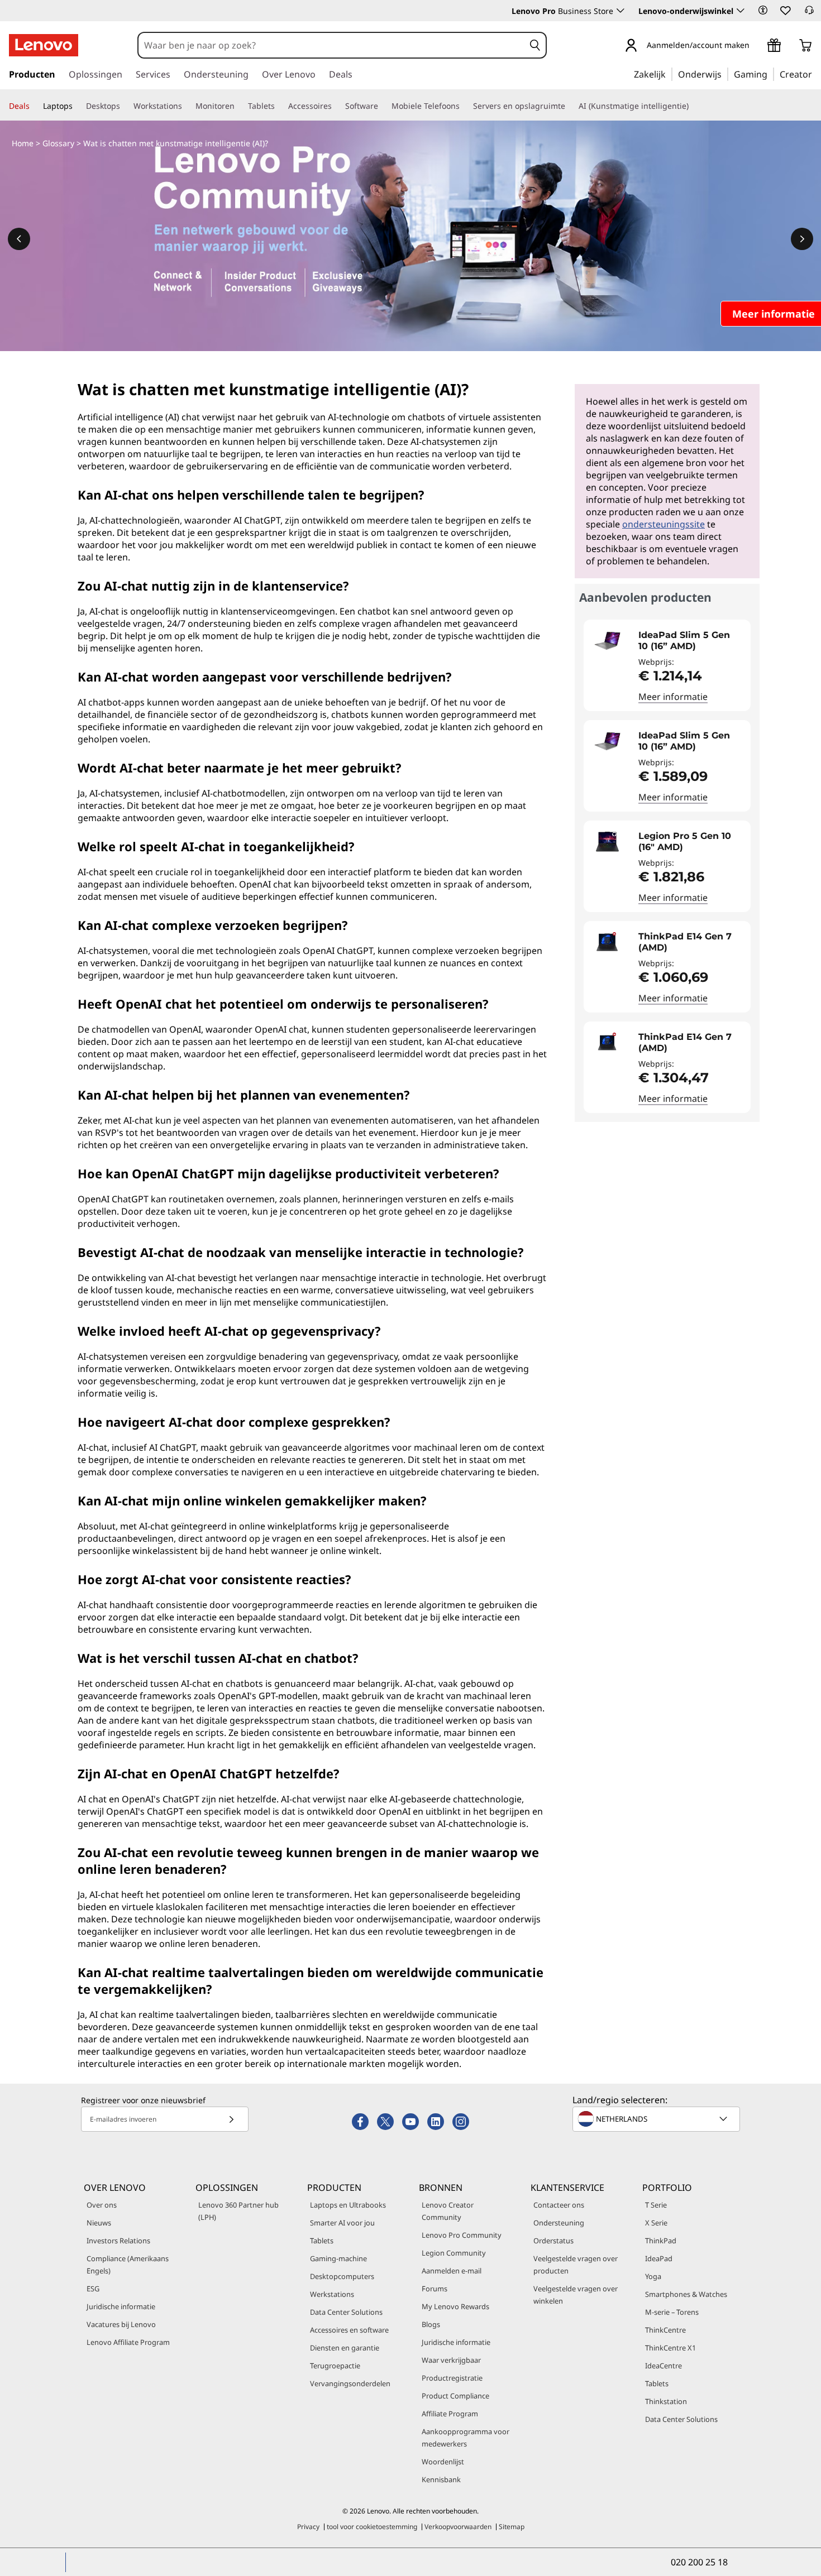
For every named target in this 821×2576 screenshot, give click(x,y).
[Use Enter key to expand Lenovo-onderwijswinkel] (741, 11)
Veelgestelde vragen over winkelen (576, 2295)
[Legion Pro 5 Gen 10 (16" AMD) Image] (607, 842)
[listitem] (667, 665)
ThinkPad (661, 2241)
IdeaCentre (664, 2366)
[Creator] (816, 74)
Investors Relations (118, 2241)
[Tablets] (279, 106)
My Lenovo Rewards (455, 2306)
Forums (435, 2289)
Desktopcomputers (342, 2276)
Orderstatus (553, 2241)
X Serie (656, 2223)
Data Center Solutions (346, 2312)
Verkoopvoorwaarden (458, 2527)
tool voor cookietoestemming (372, 2527)
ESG (93, 2289)
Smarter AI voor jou (342, 2223)
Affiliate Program (450, 2414)
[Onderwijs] (725, 74)
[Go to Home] (44, 45)
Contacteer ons (559, 2205)
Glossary (58, 143)
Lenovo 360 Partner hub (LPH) (238, 2211)
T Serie (656, 2205)
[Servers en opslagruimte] (570, 106)
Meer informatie (673, 697)
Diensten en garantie (345, 2348)
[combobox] (331, 45)
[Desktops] (125, 106)
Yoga (653, 2276)
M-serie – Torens (672, 2312)
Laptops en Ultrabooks (348, 2205)
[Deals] (34, 106)
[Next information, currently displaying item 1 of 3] (802, 239)
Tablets (322, 2241)
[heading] (692, 641)
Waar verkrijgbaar (451, 2360)
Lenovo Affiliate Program (128, 2342)
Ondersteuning (559, 2223)
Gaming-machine (338, 2258)
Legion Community (454, 2253)
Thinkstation (666, 2401)
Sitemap (512, 2527)
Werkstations (332, 2294)
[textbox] (657, 2119)
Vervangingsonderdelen (350, 2383)
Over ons (102, 2205)
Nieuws (99, 2223)
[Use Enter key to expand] (756, 46)
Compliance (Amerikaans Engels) (128, 2265)
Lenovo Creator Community (448, 2211)
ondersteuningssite (664, 524)
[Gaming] (771, 74)
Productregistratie (452, 2378)
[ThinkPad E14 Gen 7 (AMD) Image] (607, 942)
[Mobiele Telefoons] (464, 106)
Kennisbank (441, 2479)
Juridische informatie (121, 2306)
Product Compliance (455, 2396)
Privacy (308, 2527)
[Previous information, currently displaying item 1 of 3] (19, 239)
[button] (763, 10)
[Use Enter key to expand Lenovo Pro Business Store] (620, 11)
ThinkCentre (665, 2330)
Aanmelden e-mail (452, 2271)
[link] (809, 13)
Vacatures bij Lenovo (121, 2324)
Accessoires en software (349, 2330)
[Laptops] (77, 106)
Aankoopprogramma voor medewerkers (466, 2438)
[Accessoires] (336, 106)
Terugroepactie (335, 2366)
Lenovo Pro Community (462, 2235)
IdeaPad (659, 2258)
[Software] (383, 106)
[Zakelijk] (669, 74)
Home (23, 143)
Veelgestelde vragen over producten (576, 2265)
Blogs (431, 2324)
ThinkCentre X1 (670, 2348)
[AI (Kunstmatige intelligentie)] (693, 106)
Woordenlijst (443, 2462)
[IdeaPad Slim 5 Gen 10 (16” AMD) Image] (607, 641)
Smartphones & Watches (686, 2294)
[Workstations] (187, 106)
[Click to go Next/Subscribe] (231, 2119)
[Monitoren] (239, 106)
